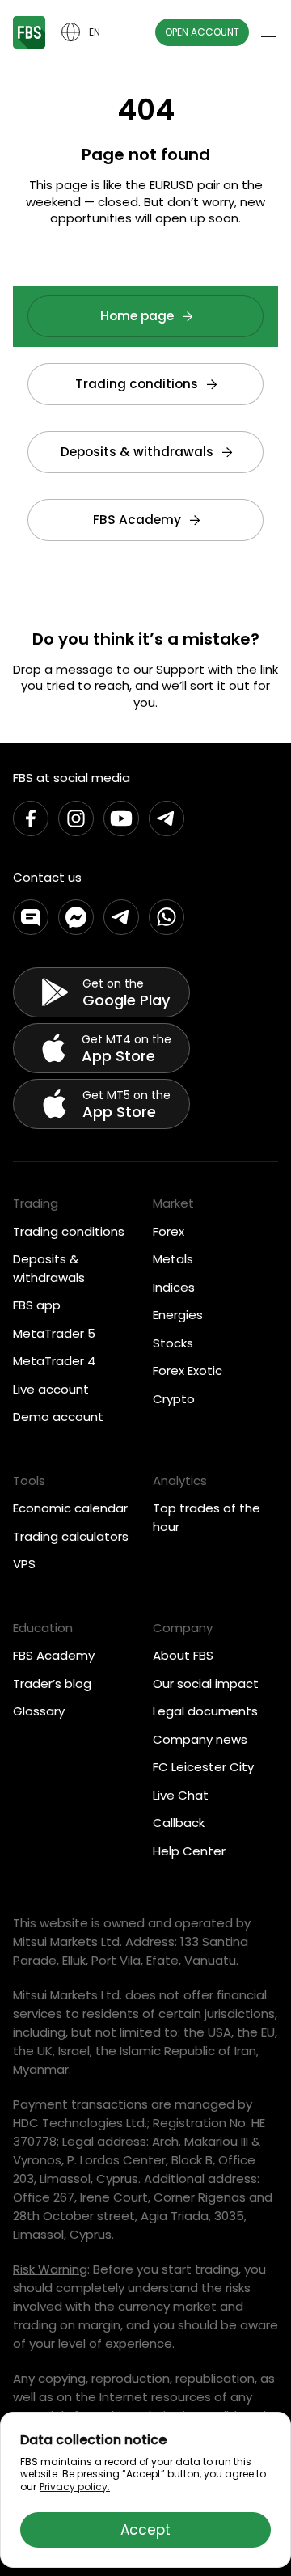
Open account (202, 32)
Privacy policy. (75, 2487)
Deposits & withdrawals (137, 452)
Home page (137, 316)
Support (180, 669)
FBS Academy (137, 520)
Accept (145, 2530)
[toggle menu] (268, 32)
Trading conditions (137, 384)
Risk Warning (50, 2269)
